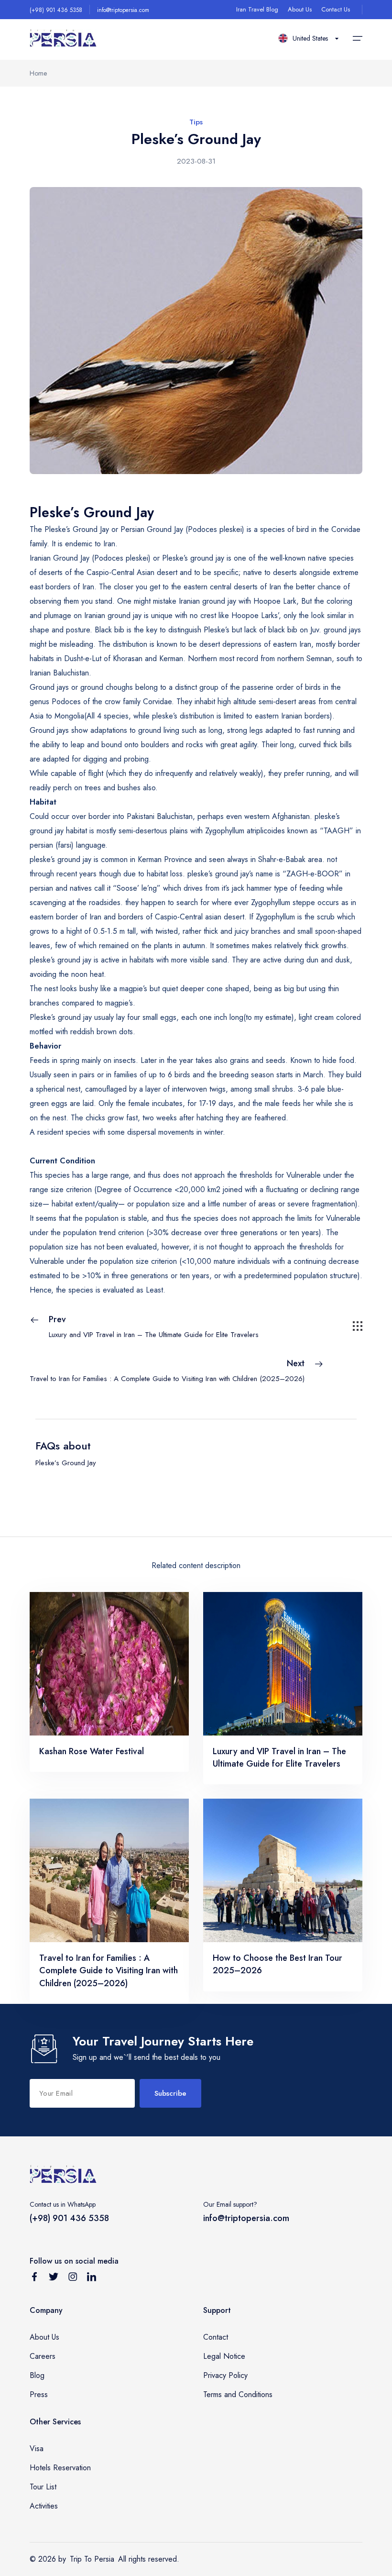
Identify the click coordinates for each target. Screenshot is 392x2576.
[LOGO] (63, 39)
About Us (300, 9)
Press (39, 2394)
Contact (216, 2337)
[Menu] (358, 38)
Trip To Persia (92, 2559)
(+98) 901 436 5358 (56, 10)
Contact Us (336, 9)
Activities (44, 2506)
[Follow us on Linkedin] (92, 2278)
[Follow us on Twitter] (54, 2278)
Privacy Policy (225, 2375)
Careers (43, 2356)
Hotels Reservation (60, 2468)
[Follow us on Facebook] (34, 2278)
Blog (37, 2375)
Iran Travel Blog (257, 9)
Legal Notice (224, 2356)
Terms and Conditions (238, 2394)
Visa (37, 2449)
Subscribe (170, 2093)
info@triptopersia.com (123, 10)
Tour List (43, 2487)
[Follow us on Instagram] (73, 2278)
